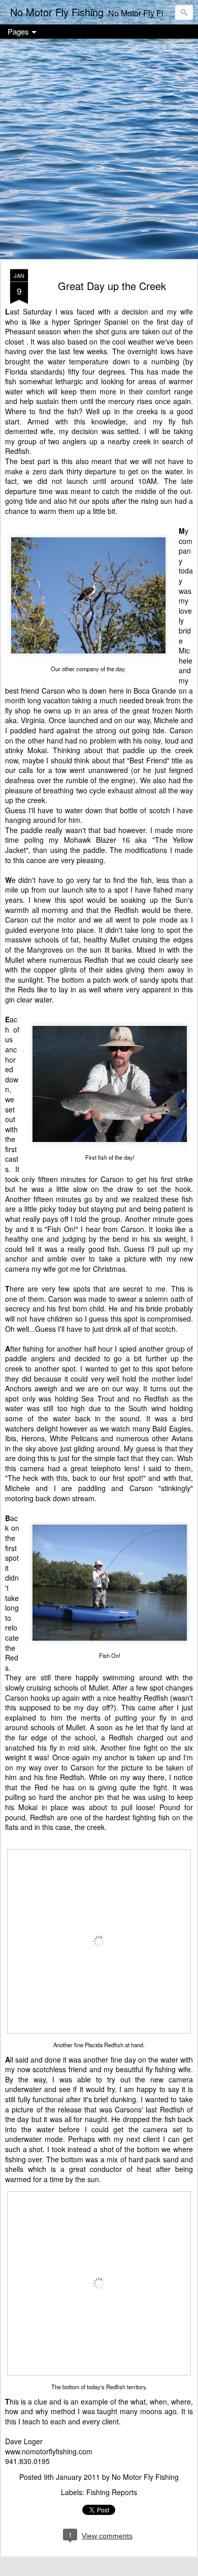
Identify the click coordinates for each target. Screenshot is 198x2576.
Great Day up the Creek (112, 286)
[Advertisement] (99, 150)
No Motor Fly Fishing (145, 2477)
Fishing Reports (112, 2492)
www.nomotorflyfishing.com (49, 2451)
